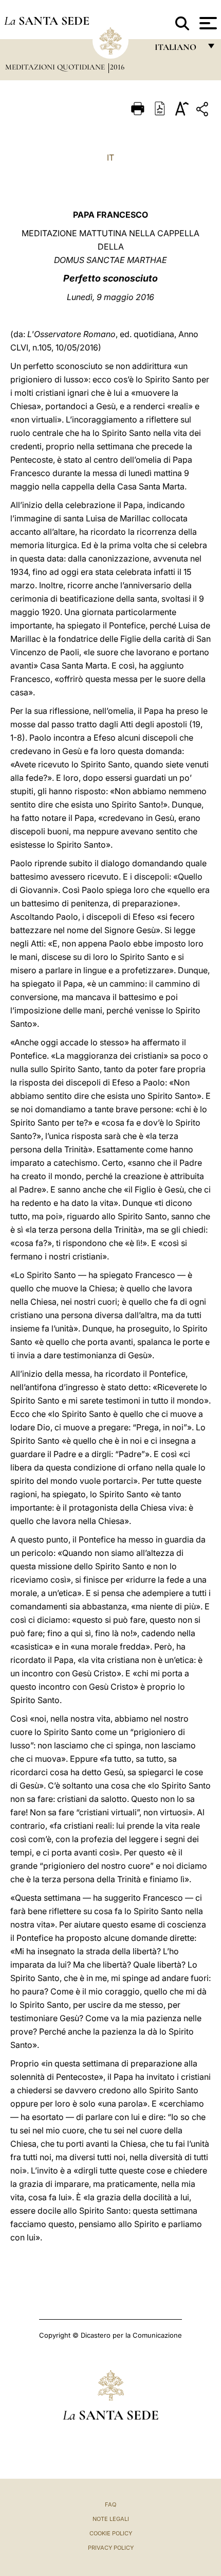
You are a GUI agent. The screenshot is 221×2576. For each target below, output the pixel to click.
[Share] (204, 111)
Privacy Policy (111, 2548)
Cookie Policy (111, 2533)
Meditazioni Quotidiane (56, 67)
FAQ (110, 2504)
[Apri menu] (207, 23)
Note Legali (111, 2519)
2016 (117, 67)
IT (110, 157)
